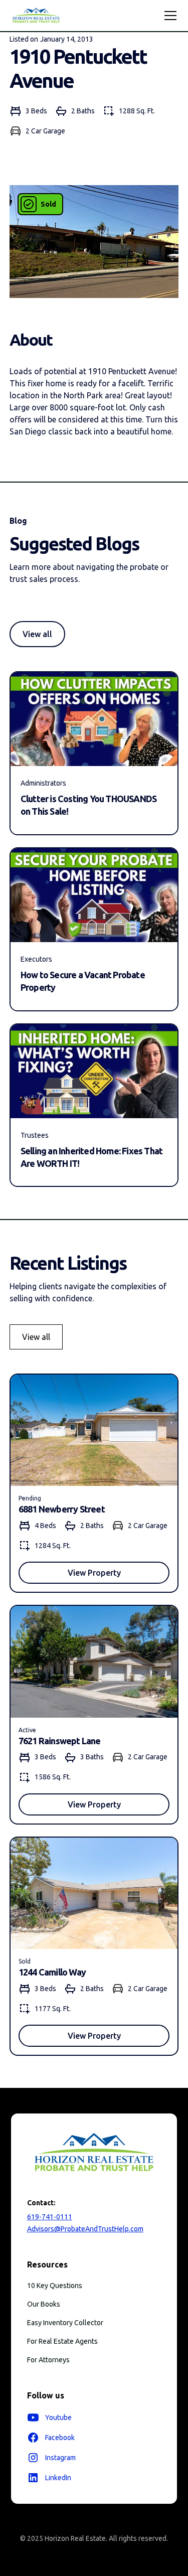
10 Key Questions (55, 2286)
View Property (94, 1573)
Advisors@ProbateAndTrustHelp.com (85, 2229)
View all (37, 634)
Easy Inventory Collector (65, 2323)
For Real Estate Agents (62, 2341)
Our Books (44, 2304)
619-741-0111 (50, 2217)
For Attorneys (48, 2360)
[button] (168, 16)
